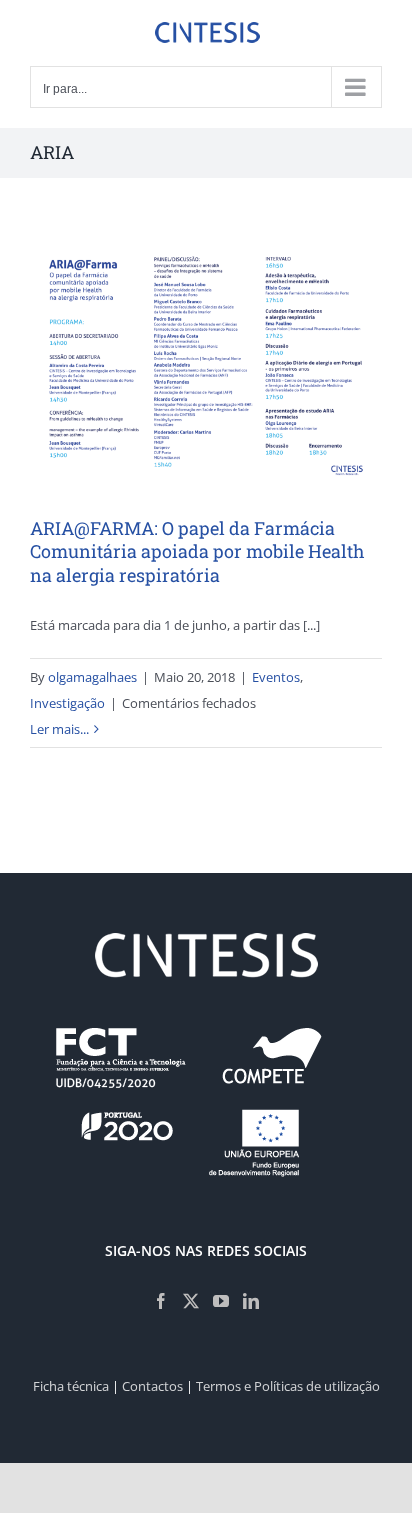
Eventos (276, 677)
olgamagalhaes (92, 677)
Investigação (67, 703)
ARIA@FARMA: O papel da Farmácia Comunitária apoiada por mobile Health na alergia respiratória (197, 551)
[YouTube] (221, 1301)
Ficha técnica (71, 1386)
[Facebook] (161, 1301)
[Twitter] (191, 1301)
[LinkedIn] (251, 1301)
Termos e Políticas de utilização (288, 1386)
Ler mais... (59, 729)
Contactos (152, 1386)
